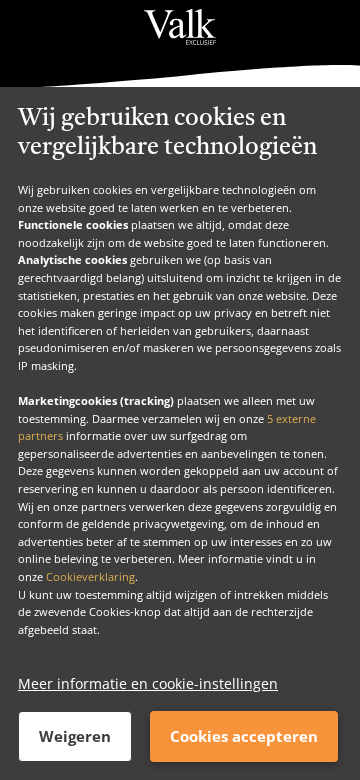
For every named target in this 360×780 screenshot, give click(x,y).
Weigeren (75, 736)
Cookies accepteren (244, 736)
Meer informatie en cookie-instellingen (148, 683)
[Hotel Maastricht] (179, 27)
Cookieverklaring (90, 576)
